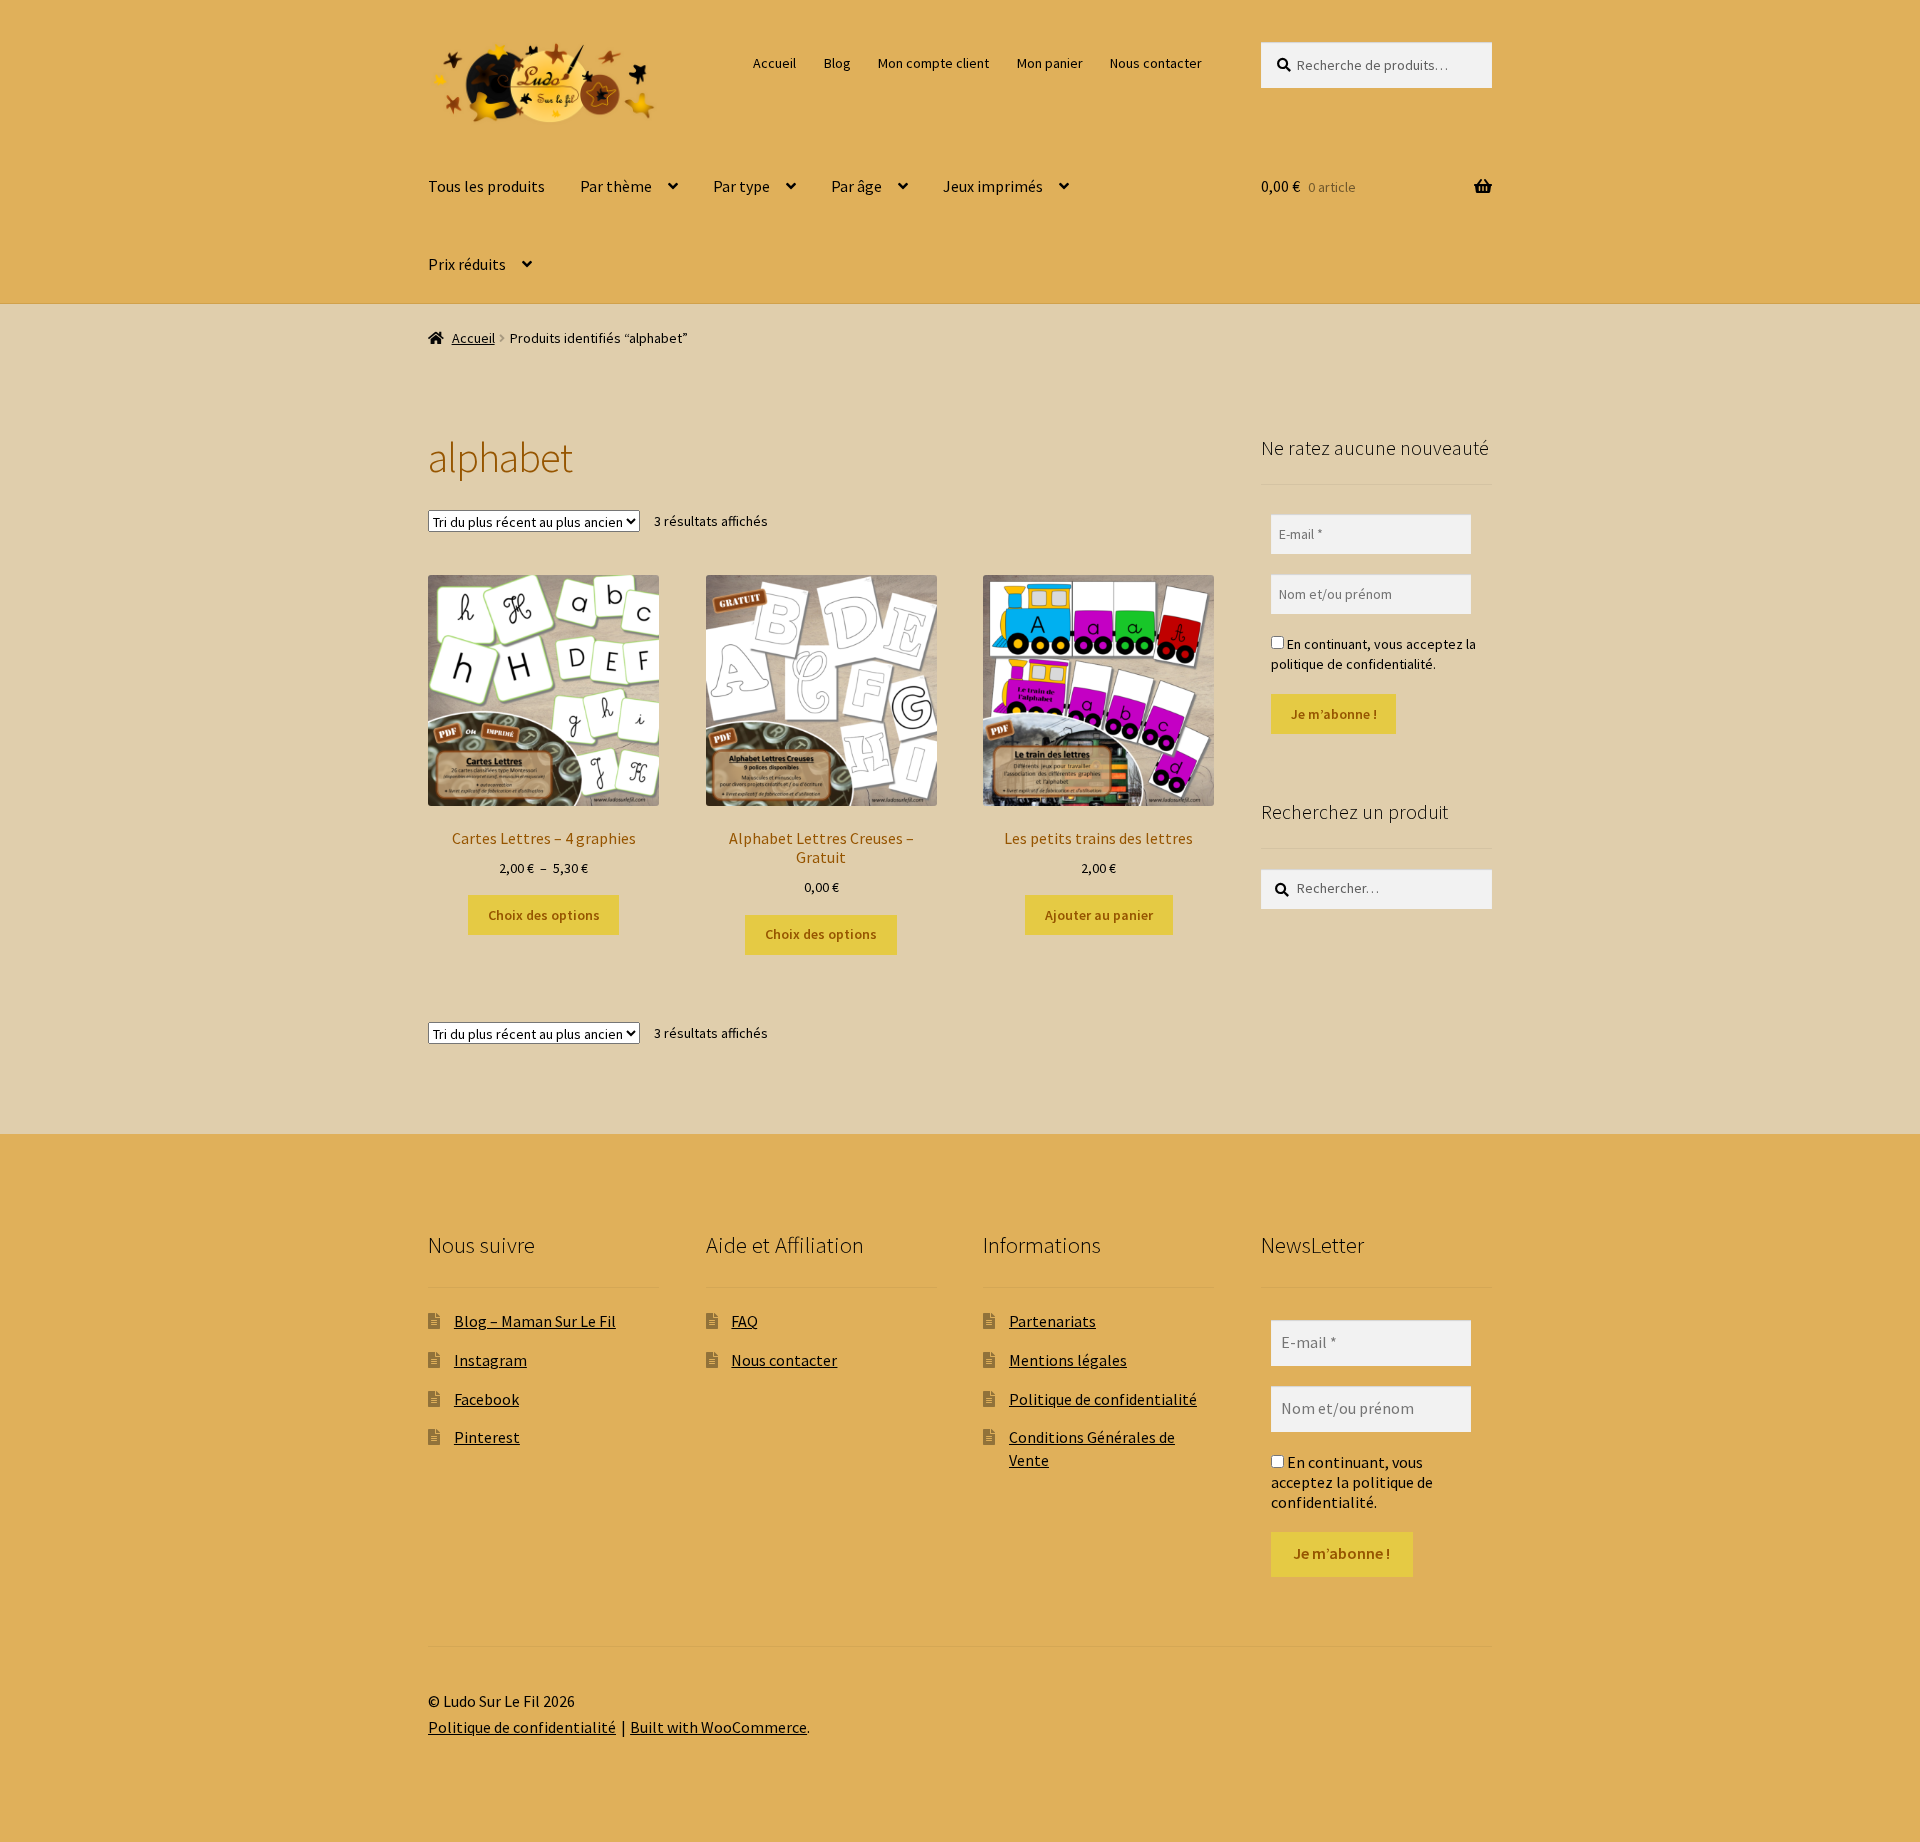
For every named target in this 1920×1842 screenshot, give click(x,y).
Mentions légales (1068, 1360)
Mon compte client (933, 63)
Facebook (486, 1399)
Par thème (616, 186)
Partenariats (1052, 1321)
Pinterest (487, 1437)
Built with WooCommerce (718, 1727)
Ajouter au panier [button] (1099, 915)
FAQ (744, 1321)
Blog (837, 63)
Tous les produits (486, 186)
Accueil (774, 63)
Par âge (856, 186)
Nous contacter (1156, 63)
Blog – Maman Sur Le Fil (535, 1321)
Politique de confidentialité (1103, 1399)
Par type (741, 186)
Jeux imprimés (993, 186)
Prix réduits (467, 264)
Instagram (490, 1360)
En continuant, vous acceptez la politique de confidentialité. (1373, 654)
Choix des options (544, 915)
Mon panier (1050, 63)
